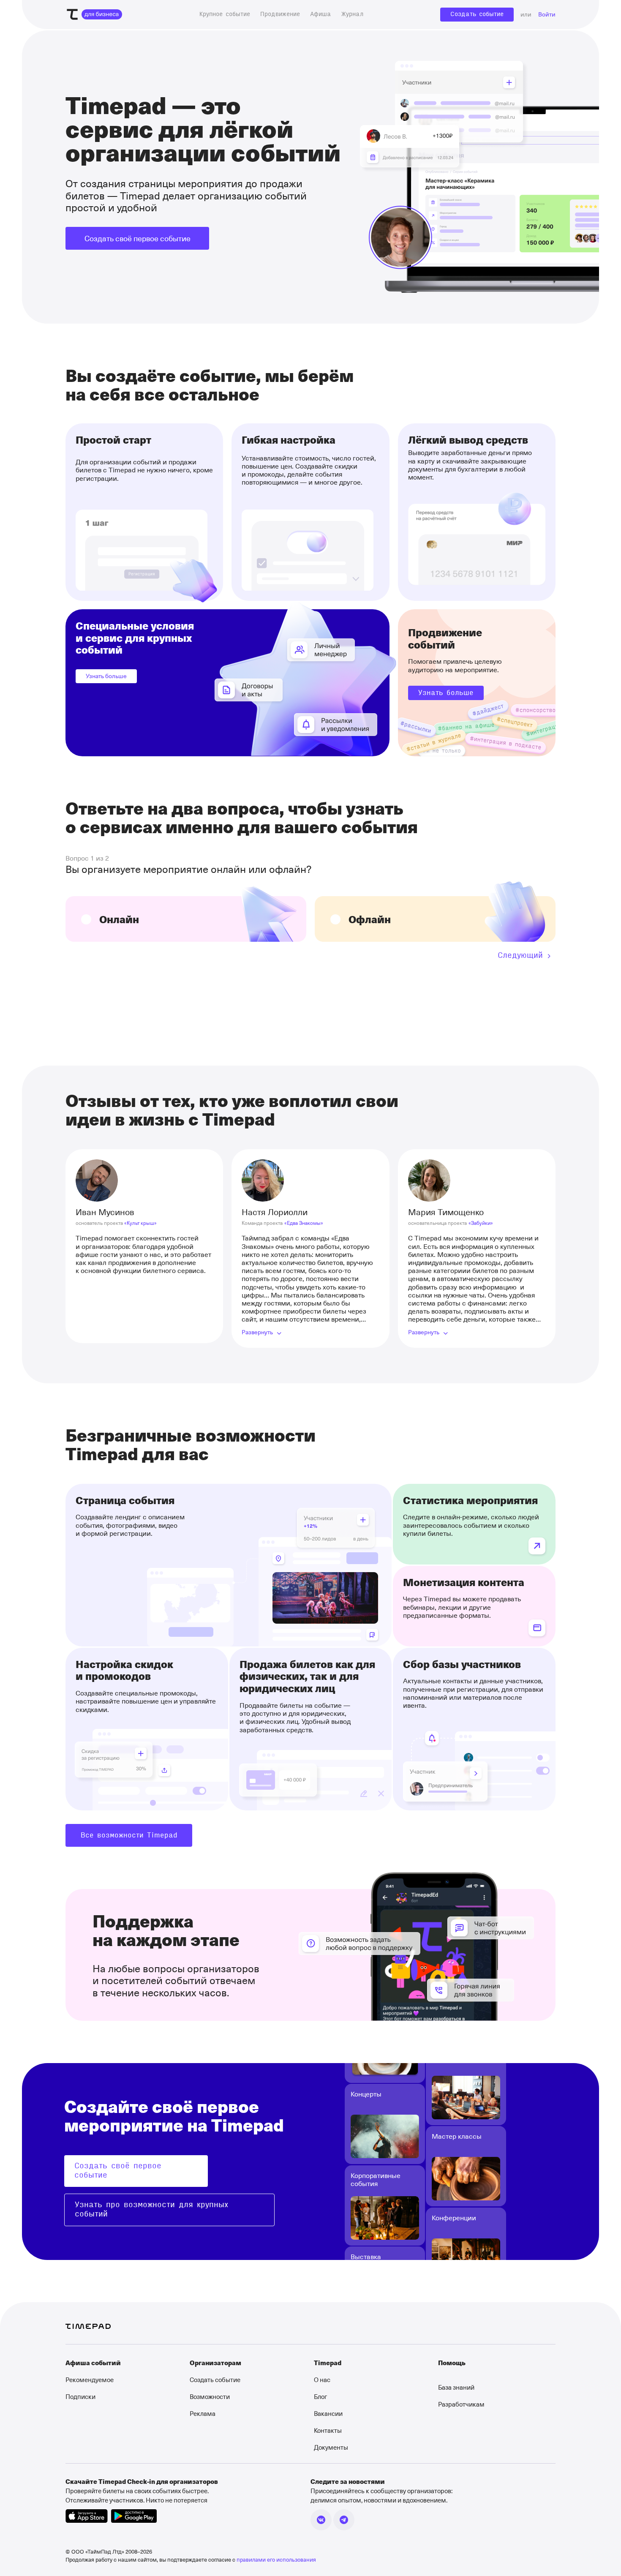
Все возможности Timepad (129, 1835)
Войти (547, 15)
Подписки (80, 2396)
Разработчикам (461, 2404)
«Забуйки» (481, 1223)
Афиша (321, 14)
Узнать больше (106, 676)
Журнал (352, 14)
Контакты (328, 2430)
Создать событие (477, 14)
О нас (322, 2380)
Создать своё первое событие (138, 238)
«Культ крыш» (140, 1223)
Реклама (203, 2413)
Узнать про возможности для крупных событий (151, 2210)
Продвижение (280, 14)
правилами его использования (276, 2559)
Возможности (210, 2396)
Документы (331, 2447)
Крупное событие (225, 14)
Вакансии (328, 2413)
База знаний (456, 2387)
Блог (320, 2396)
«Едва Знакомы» (304, 1223)
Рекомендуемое (90, 2380)
